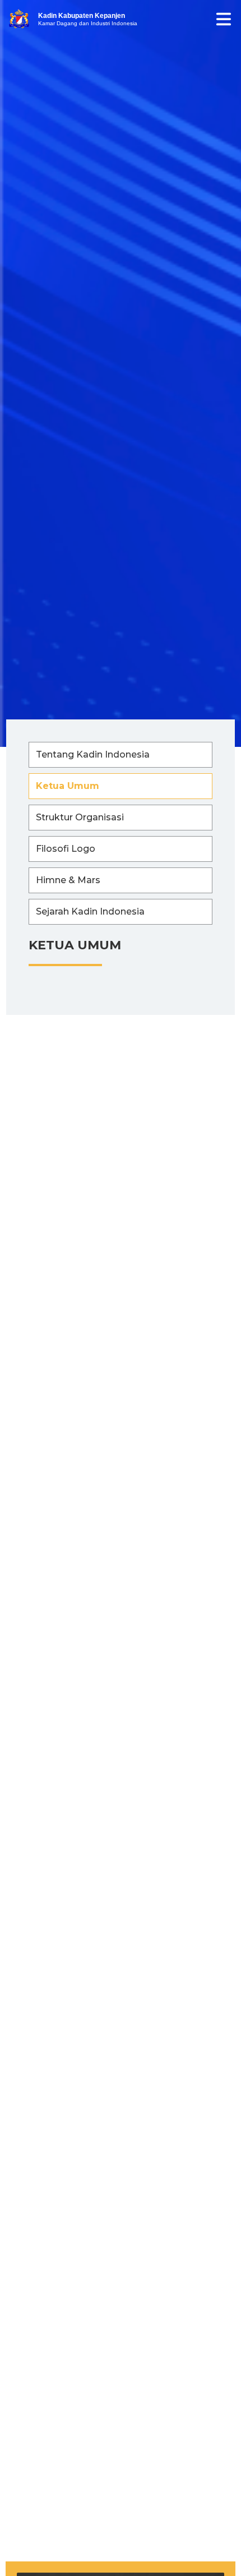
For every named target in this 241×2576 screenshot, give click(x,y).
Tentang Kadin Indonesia (93, 754)
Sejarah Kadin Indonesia (90, 911)
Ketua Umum (68, 786)
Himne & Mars (68, 880)
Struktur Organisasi (80, 817)
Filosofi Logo (66, 849)
